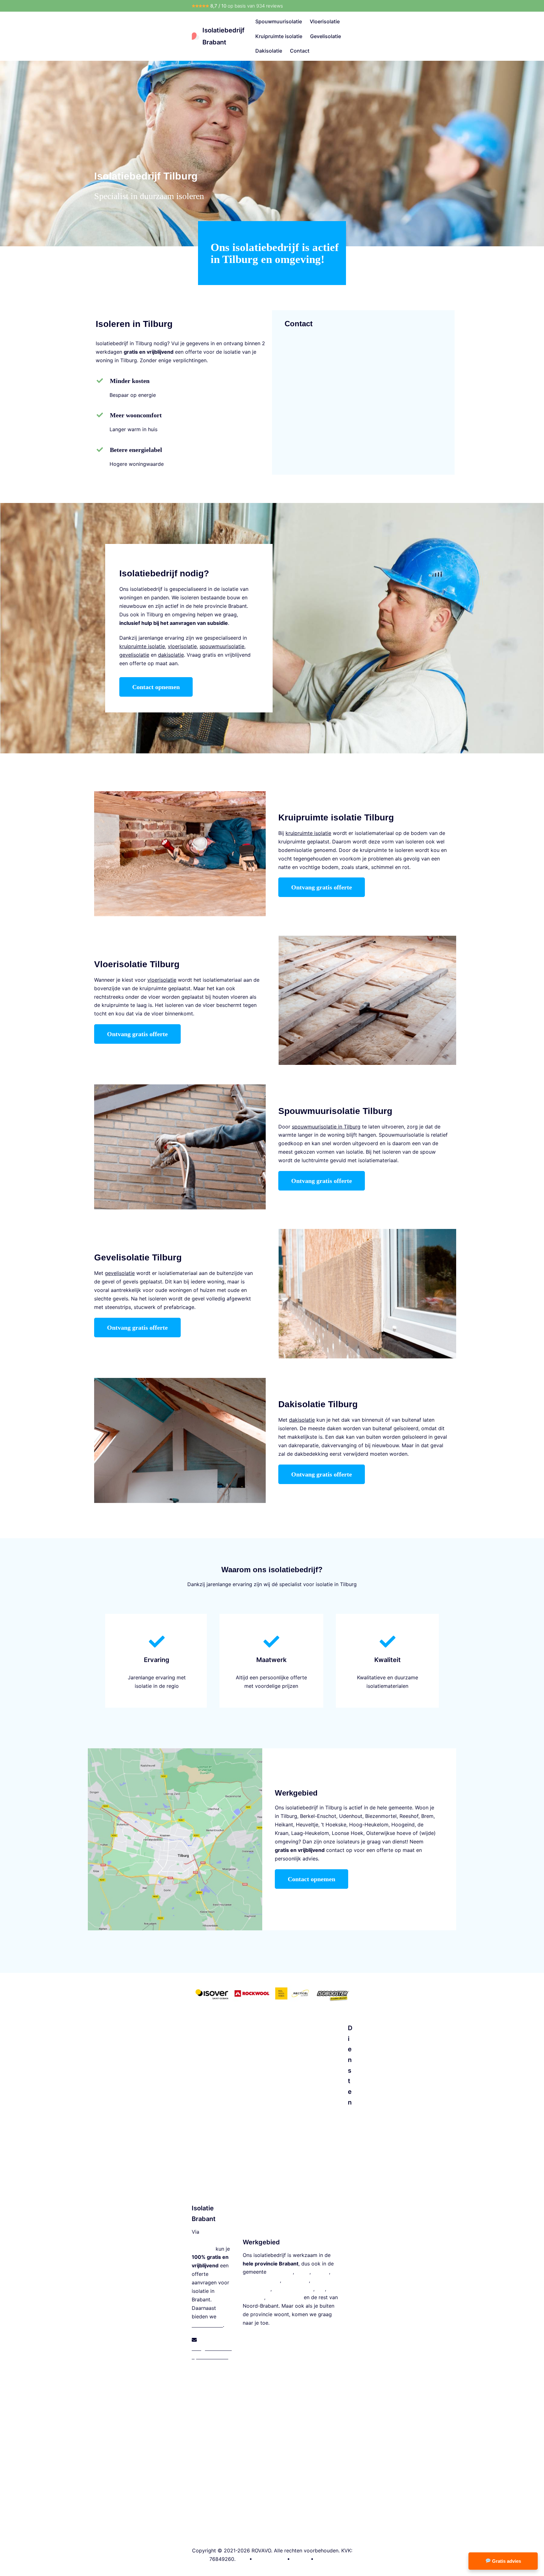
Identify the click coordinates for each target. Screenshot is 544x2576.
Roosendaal (257, 2289)
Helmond (253, 2297)
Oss (320, 2289)
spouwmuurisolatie (222, 646)
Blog (242, 2559)
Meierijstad (296, 2280)
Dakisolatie (269, 51)
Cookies (325, 2559)
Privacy (300, 2559)
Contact (300, 51)
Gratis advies (506, 2561)
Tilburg (321, 2272)
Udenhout (351, 1816)
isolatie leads (207, 2325)
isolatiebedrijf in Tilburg (314, 1808)
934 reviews (270, 6)
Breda (303, 2272)
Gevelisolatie (326, 36)
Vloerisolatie (325, 21)
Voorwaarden (270, 2559)
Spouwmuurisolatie (279, 21)
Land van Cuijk (285, 2297)
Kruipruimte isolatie (279, 36)
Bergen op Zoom (293, 2289)
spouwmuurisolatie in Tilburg (326, 1127)
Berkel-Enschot (318, 1816)
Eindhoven (280, 2272)
